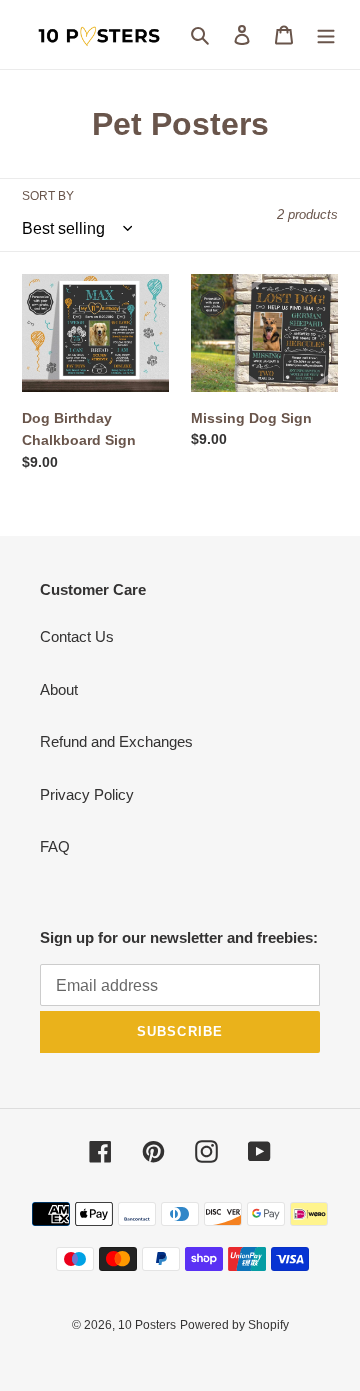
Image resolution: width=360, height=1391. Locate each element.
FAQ (55, 846)
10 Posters (147, 1325)
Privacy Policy (87, 794)
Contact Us (77, 636)
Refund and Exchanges (116, 741)
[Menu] (326, 34)
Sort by (48, 196)
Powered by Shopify (234, 1325)
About (59, 689)
